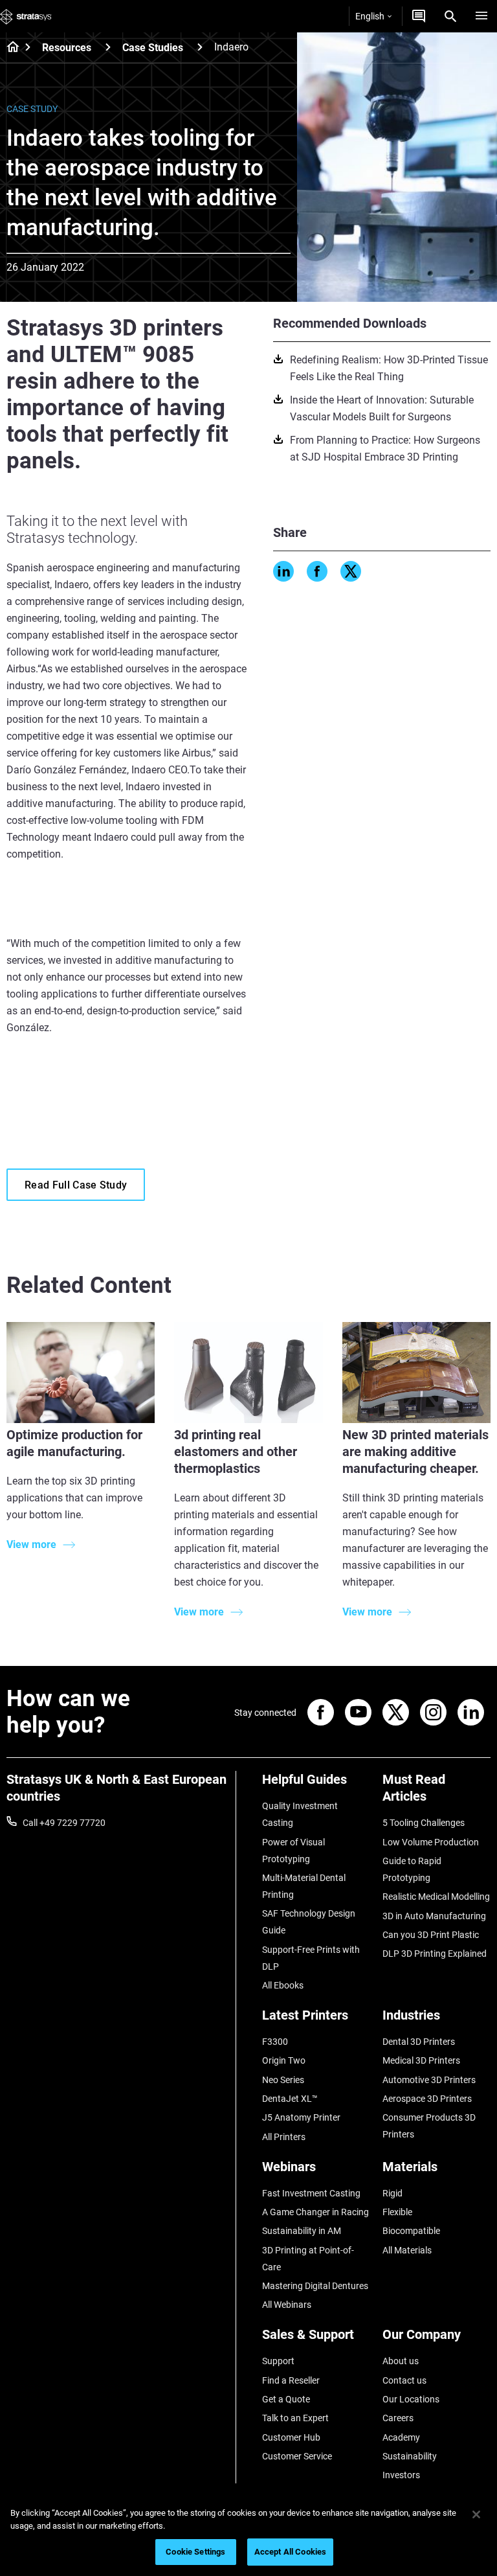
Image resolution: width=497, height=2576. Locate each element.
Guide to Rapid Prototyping (412, 1869)
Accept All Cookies (290, 2552)
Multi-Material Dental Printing (304, 1886)
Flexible (397, 2212)
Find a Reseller (291, 2380)
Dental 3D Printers (419, 2042)
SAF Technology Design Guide (309, 1922)
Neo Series (283, 2080)
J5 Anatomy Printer (301, 2117)
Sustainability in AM (302, 2231)
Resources (67, 48)
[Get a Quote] (419, 16)
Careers (398, 2418)
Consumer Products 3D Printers (429, 2126)
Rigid (392, 2193)
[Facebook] (317, 571)
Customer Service (297, 2456)
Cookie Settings (195, 2552)
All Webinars (287, 2305)
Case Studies (153, 48)
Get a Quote (286, 2399)
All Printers (284, 2137)
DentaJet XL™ (290, 2099)
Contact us (404, 2380)
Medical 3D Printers (421, 2060)
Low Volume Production (431, 1842)
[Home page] (9, 48)
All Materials (407, 2250)
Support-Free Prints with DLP (311, 1958)
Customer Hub (291, 2437)
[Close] (476, 2514)
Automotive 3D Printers (429, 2080)
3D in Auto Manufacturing (434, 1916)
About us (401, 2361)
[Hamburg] (481, 16)
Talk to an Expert (295, 2418)
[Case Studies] (200, 47)
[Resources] (108, 47)
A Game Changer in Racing (315, 2212)
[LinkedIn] (283, 571)
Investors (401, 2475)
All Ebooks (283, 1985)
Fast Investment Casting (311, 2193)
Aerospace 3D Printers (427, 2099)
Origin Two (284, 2060)
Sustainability (410, 2456)
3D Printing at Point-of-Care (308, 2259)
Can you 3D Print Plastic (431, 1935)
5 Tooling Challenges (424, 1823)
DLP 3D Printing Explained (435, 1954)
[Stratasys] (26, 16)
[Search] (450, 16)
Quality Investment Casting (300, 1814)
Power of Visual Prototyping (293, 1851)
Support (278, 2361)
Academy (401, 2437)
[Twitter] (351, 571)
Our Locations (411, 2399)
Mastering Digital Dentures (315, 2286)
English (370, 16)
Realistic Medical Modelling (436, 1897)
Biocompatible (411, 2231)
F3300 (275, 2042)
